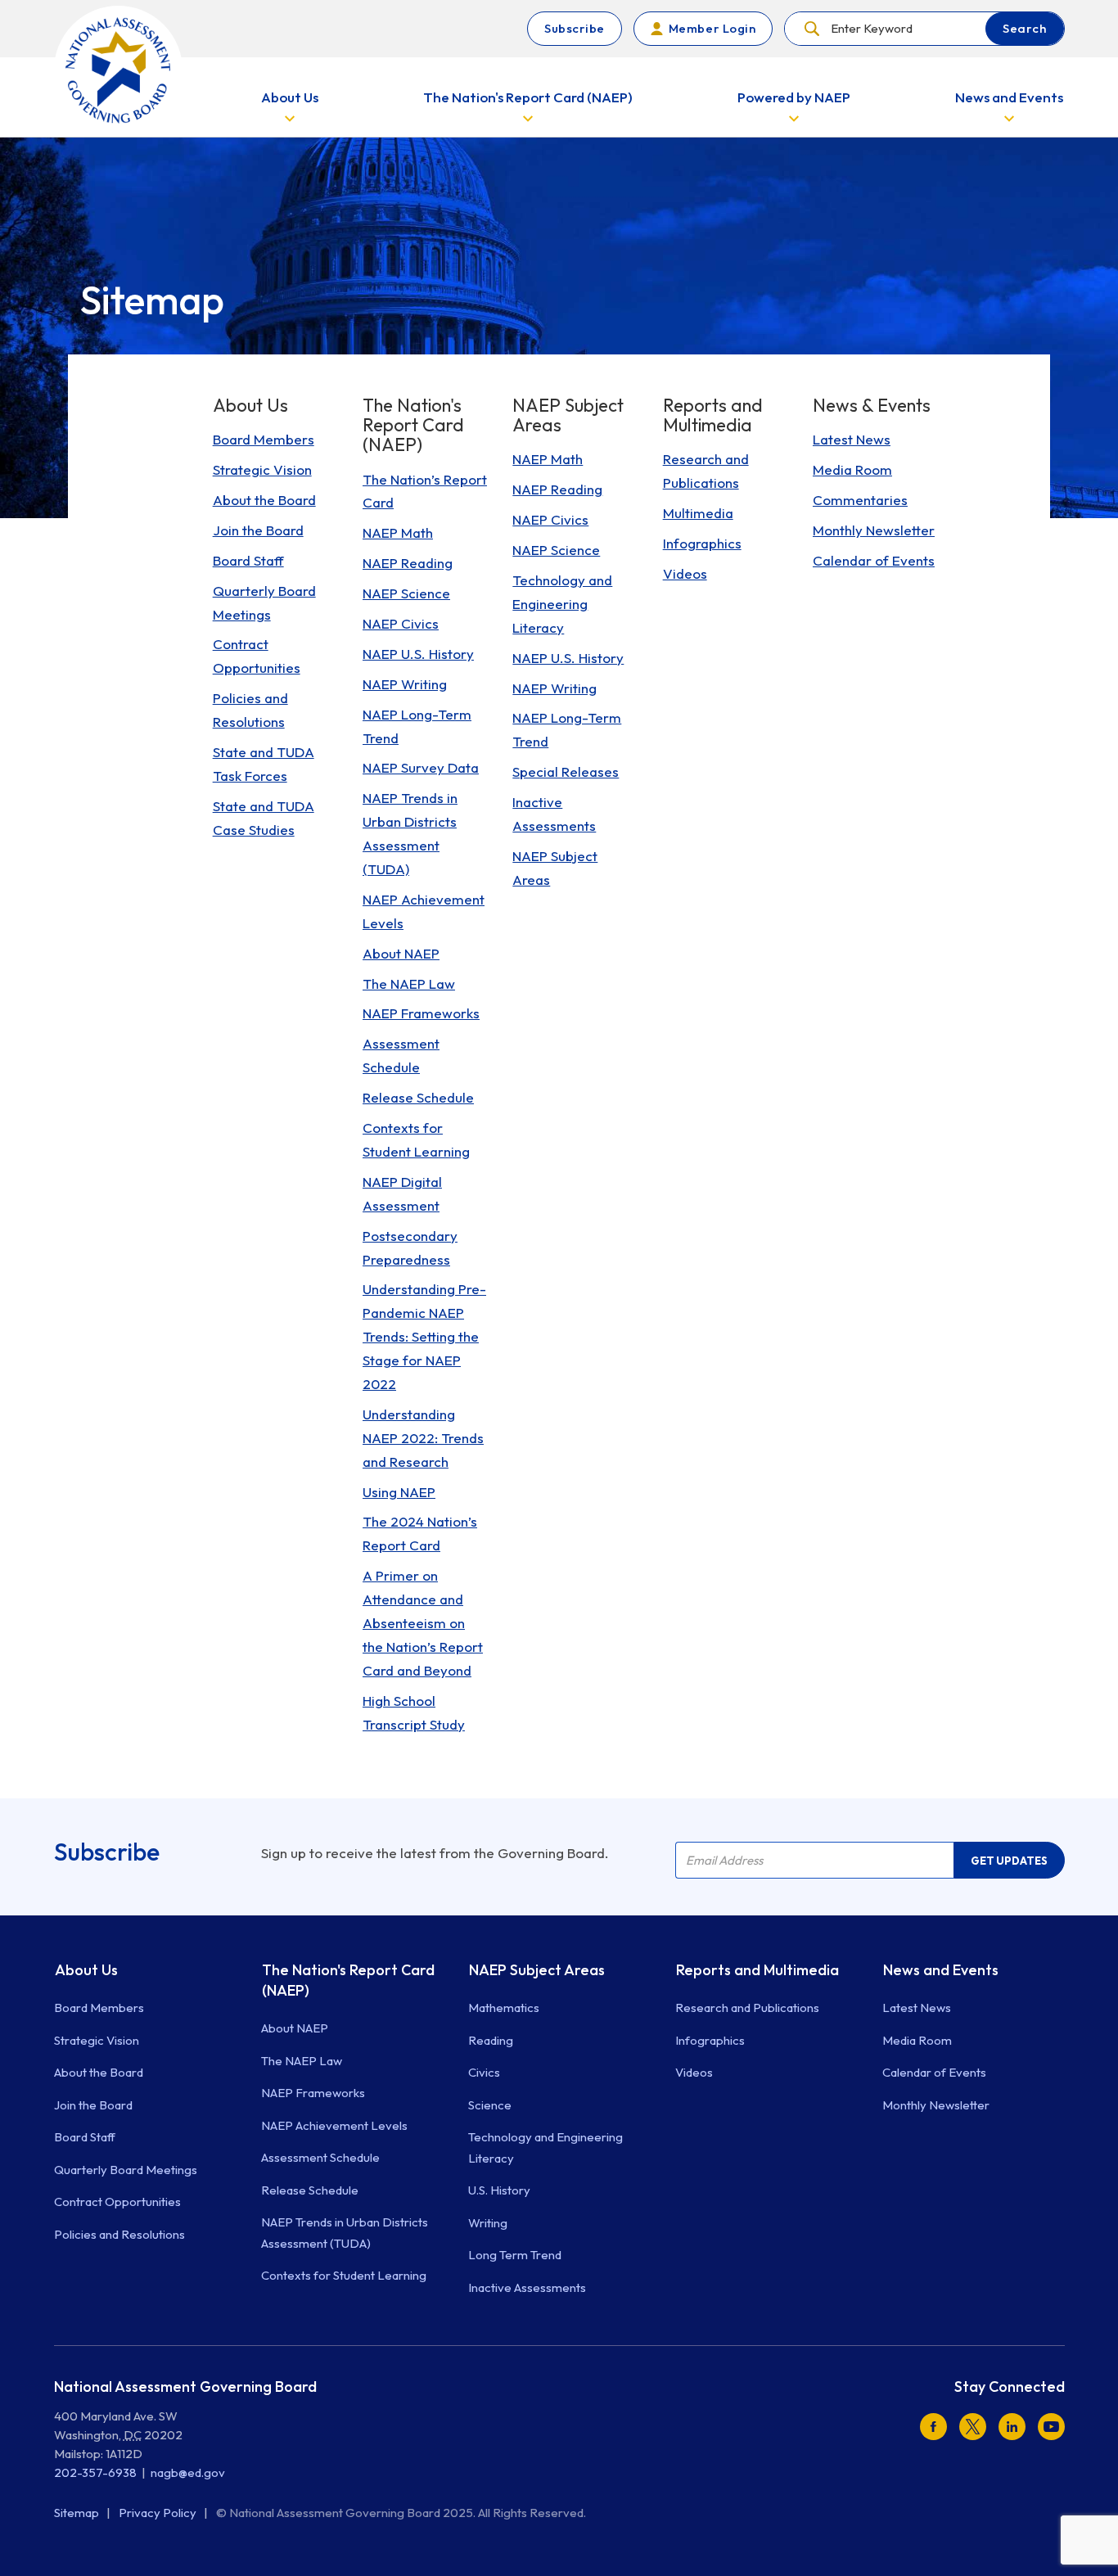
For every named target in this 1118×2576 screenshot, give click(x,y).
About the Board (99, 2072)
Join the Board (93, 2105)
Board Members (99, 2008)
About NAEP (295, 2028)
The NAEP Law (302, 2061)
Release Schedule (310, 2190)
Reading (491, 2040)
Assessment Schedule (320, 2157)
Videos (694, 2072)
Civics (484, 2072)
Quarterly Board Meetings (126, 2170)
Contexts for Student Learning (344, 2275)
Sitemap (78, 2513)
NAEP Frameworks (313, 2093)
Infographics (710, 2040)
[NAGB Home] (118, 70)
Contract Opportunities (117, 2202)
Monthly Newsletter (936, 2105)
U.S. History (499, 2190)
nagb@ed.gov (188, 2472)
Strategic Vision (97, 2040)
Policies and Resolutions (119, 2234)
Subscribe (575, 28)
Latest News (917, 2008)
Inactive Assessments (527, 2287)
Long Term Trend (515, 2255)
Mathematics (504, 2008)
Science (490, 2105)
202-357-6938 (95, 2472)
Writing (488, 2223)
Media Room (917, 2040)
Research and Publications (747, 2008)
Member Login (712, 28)
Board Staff (85, 2137)
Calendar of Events (934, 2072)
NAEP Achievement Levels (334, 2125)
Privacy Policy (159, 2513)
